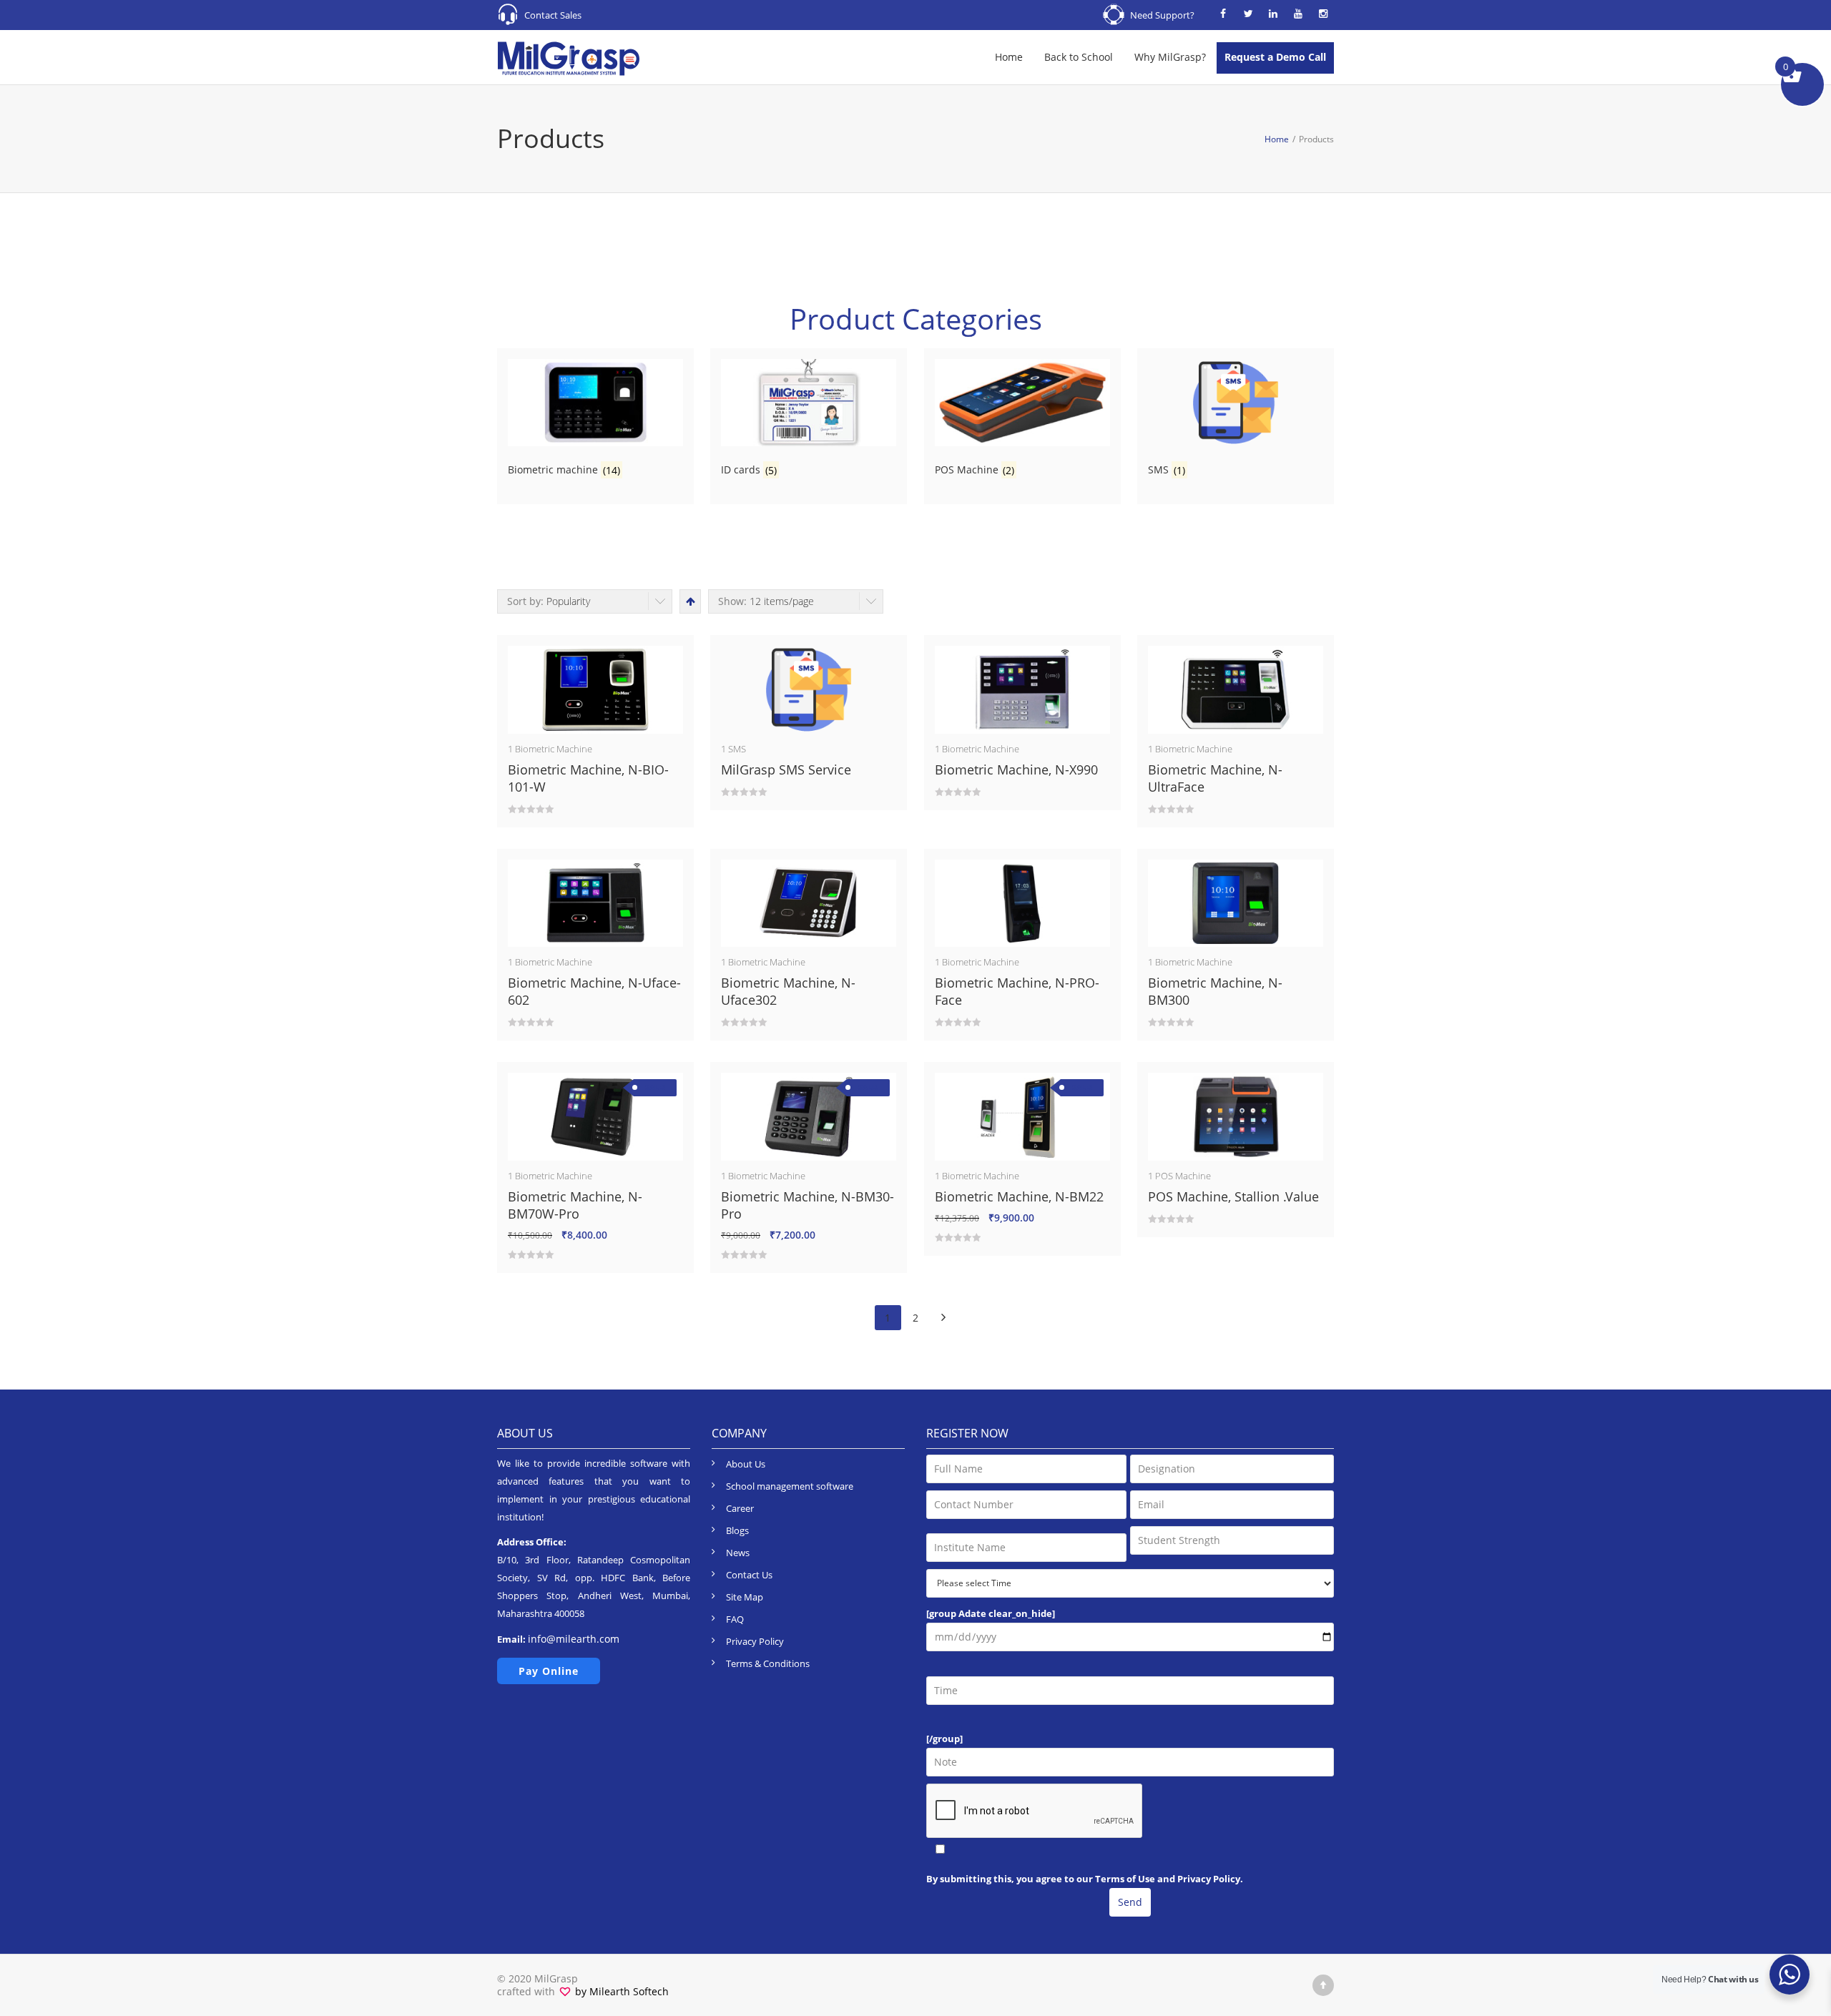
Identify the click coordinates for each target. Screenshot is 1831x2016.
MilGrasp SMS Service (786, 769)
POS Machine (1183, 1176)
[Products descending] (689, 601)
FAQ (735, 1619)
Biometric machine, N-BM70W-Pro (575, 1205)
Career (740, 1508)
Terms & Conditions (768, 1663)
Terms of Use (1126, 1879)
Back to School (1079, 57)
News (738, 1553)
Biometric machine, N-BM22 (1019, 1196)
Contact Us (749, 1575)
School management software (790, 1486)
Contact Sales (553, 15)
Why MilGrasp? (1170, 57)
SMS (737, 749)
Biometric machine (554, 749)
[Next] (944, 1318)
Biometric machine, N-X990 (1016, 769)
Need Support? (1162, 15)
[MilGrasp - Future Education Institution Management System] (569, 57)
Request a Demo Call (1275, 57)
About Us (746, 1464)
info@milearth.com (574, 1639)
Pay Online (549, 1671)
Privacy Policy (755, 1641)
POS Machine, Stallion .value (1233, 1196)
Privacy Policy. (1210, 1879)
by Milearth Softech (620, 1991)
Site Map (745, 1597)
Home (1009, 57)
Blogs (737, 1530)
